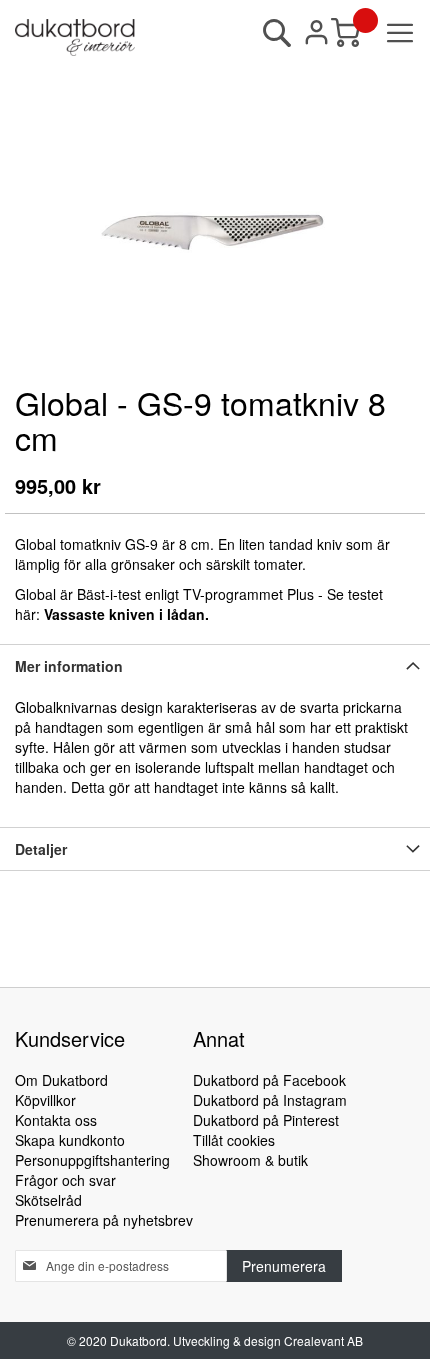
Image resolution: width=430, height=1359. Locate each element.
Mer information (69, 666)
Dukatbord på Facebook (269, 1080)
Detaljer (41, 849)
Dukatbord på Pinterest (266, 1120)
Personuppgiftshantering (92, 1160)
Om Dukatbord (61, 1080)
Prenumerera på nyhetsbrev (104, 1220)
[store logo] (75, 37)
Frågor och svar (65, 1180)
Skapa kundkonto (70, 1140)
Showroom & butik (250, 1160)
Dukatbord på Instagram (270, 1100)
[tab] (215, 665)
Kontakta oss (56, 1120)
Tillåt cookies (234, 1140)
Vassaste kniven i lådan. (126, 614)
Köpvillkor (45, 1100)
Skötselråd (48, 1200)
